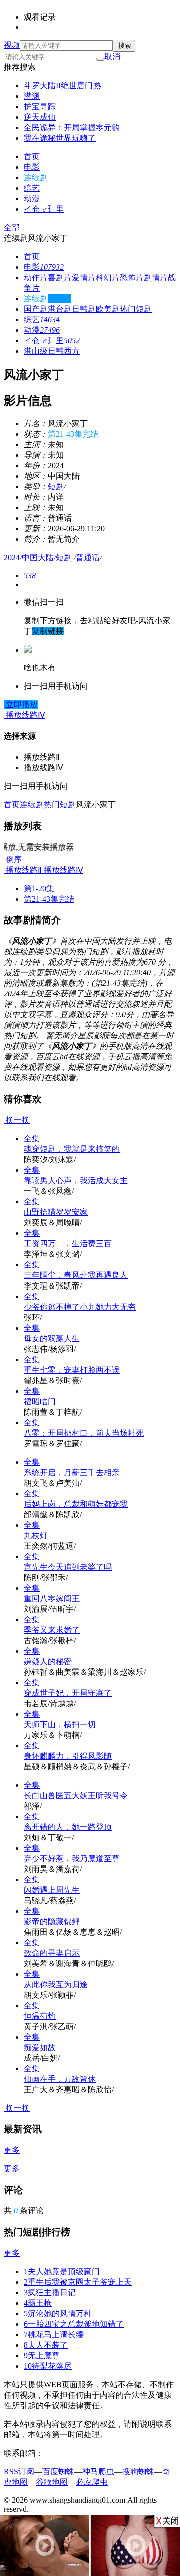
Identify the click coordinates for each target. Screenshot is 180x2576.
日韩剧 (84, 309)
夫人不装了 (46, 2345)
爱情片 (84, 277)
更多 (12, 2150)
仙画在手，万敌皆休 (60, 2079)
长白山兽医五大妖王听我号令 (76, 1795)
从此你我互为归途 (56, 1985)
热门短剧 (136, 309)
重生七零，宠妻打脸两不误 (72, 1370)
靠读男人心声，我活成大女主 (76, 1181)
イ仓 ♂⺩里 (44, 209)
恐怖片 (132, 277)
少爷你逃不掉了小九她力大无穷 (80, 1307)
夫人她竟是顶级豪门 (62, 2272)
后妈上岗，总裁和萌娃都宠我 (76, 1504)
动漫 (32, 198)
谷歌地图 (52, 2482)
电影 (32, 167)
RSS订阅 (19, 2472)
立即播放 (21, 705)
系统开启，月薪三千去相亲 (72, 1472)
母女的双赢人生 (52, 1338)
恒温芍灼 (40, 2016)
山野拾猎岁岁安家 (56, 1212)
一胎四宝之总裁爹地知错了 (74, 2324)
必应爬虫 (92, 2482)
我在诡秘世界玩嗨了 (60, 138)
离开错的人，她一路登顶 (68, 1827)
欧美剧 (108, 309)
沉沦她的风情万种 (58, 2314)
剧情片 (156, 277)
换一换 (17, 1120)
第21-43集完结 (49, 899)
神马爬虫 (98, 2472)
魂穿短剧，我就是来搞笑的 (72, 1149)
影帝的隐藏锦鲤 (52, 1921)
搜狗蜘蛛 (138, 2472)
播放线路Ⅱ (23, 870)
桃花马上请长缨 (54, 2335)
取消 (112, 56)
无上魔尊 (42, 2356)
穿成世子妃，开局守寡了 (68, 1693)
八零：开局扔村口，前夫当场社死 (84, 1433)
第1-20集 (39, 889)
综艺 (32, 188)
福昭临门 (40, 1401)
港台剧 (60, 309)
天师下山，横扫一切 (60, 1724)
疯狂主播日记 (50, 2293)
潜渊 (32, 96)
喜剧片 (60, 277)
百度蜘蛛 (58, 2472)
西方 (72, 351)
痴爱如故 (40, 2048)
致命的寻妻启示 (52, 1953)
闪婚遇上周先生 (52, 1890)
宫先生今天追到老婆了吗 (68, 1567)
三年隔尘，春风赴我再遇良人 (76, 1275)
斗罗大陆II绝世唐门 (62, 85)
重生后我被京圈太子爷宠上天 (78, 2282)
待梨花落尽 (48, 2366)
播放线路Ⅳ (63, 870)
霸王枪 (38, 2303)
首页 (32, 156)
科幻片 (108, 277)
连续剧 (36, 177)
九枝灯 (36, 1535)
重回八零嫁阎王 (52, 1598)
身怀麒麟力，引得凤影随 (68, 1756)
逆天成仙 (40, 117)
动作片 (36, 277)
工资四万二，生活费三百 (68, 1244)
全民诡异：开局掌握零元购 (72, 127)
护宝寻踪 (40, 106)
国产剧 (36, 309)
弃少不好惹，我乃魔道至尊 (72, 1858)
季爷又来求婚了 (52, 1630)
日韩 (56, 351)
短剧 (56, 486)
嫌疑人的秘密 (48, 1661)
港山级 (36, 351)
